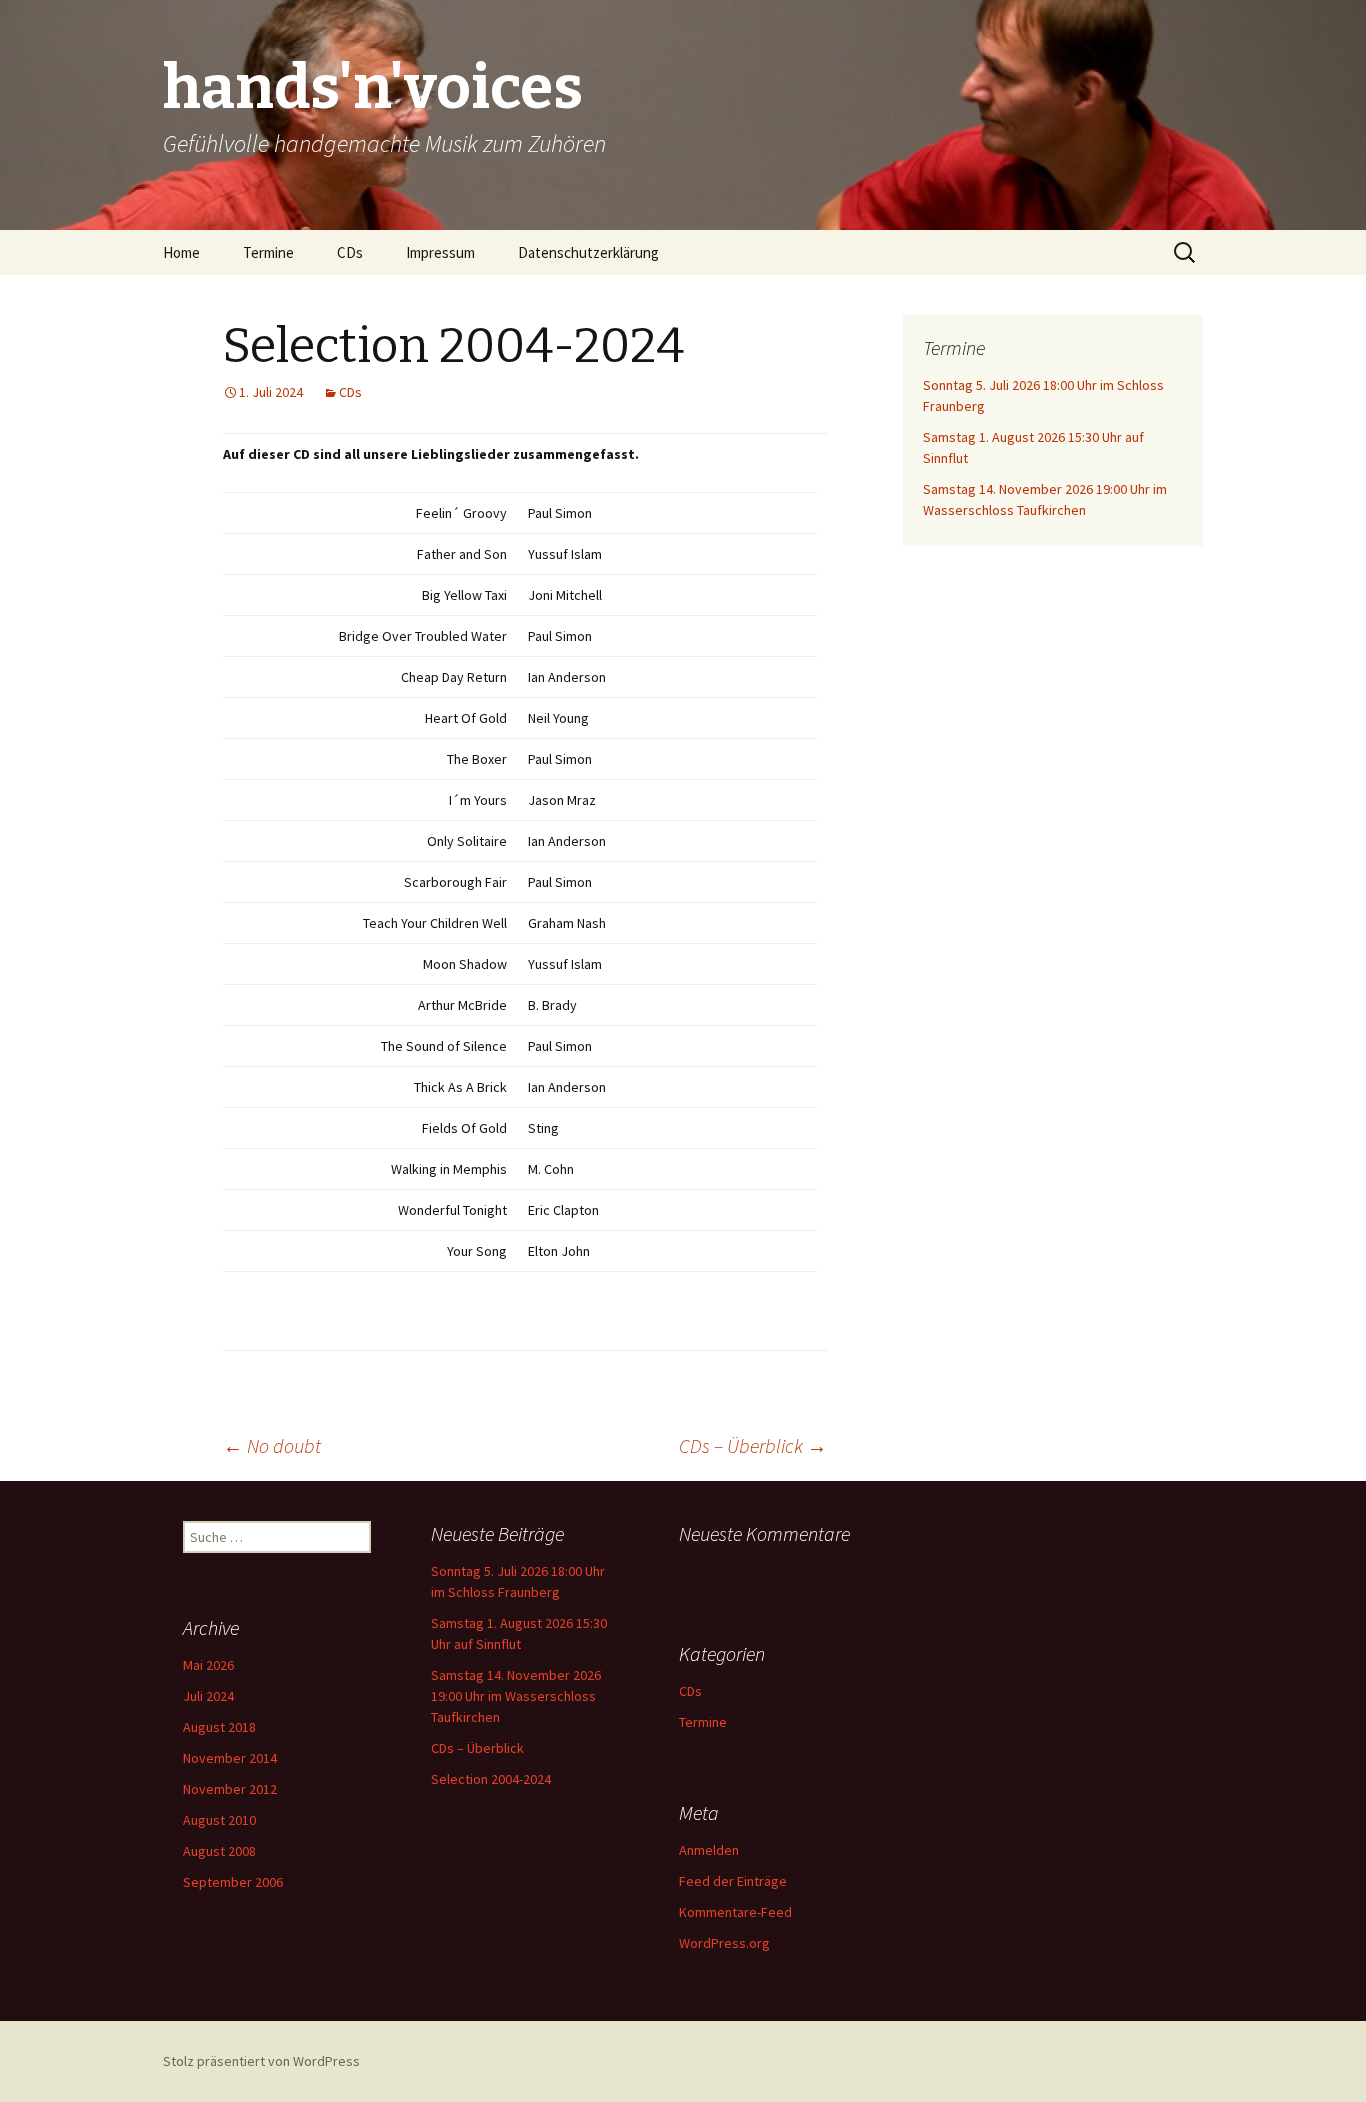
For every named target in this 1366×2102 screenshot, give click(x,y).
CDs (350, 252)
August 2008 (219, 1851)
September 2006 (233, 1882)
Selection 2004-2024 (491, 1779)
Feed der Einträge (733, 1881)
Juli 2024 (208, 1696)
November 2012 (230, 1789)
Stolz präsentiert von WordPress (261, 2061)
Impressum (440, 252)
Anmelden (709, 1850)
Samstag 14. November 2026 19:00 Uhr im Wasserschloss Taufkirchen (516, 1696)
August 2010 (219, 1820)
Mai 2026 (208, 1665)
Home (181, 252)
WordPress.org (724, 1943)
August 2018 (219, 1727)
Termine (268, 252)
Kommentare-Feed (735, 1912)
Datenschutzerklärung (588, 252)
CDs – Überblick (753, 1445)
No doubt (272, 1445)
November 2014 (230, 1758)
